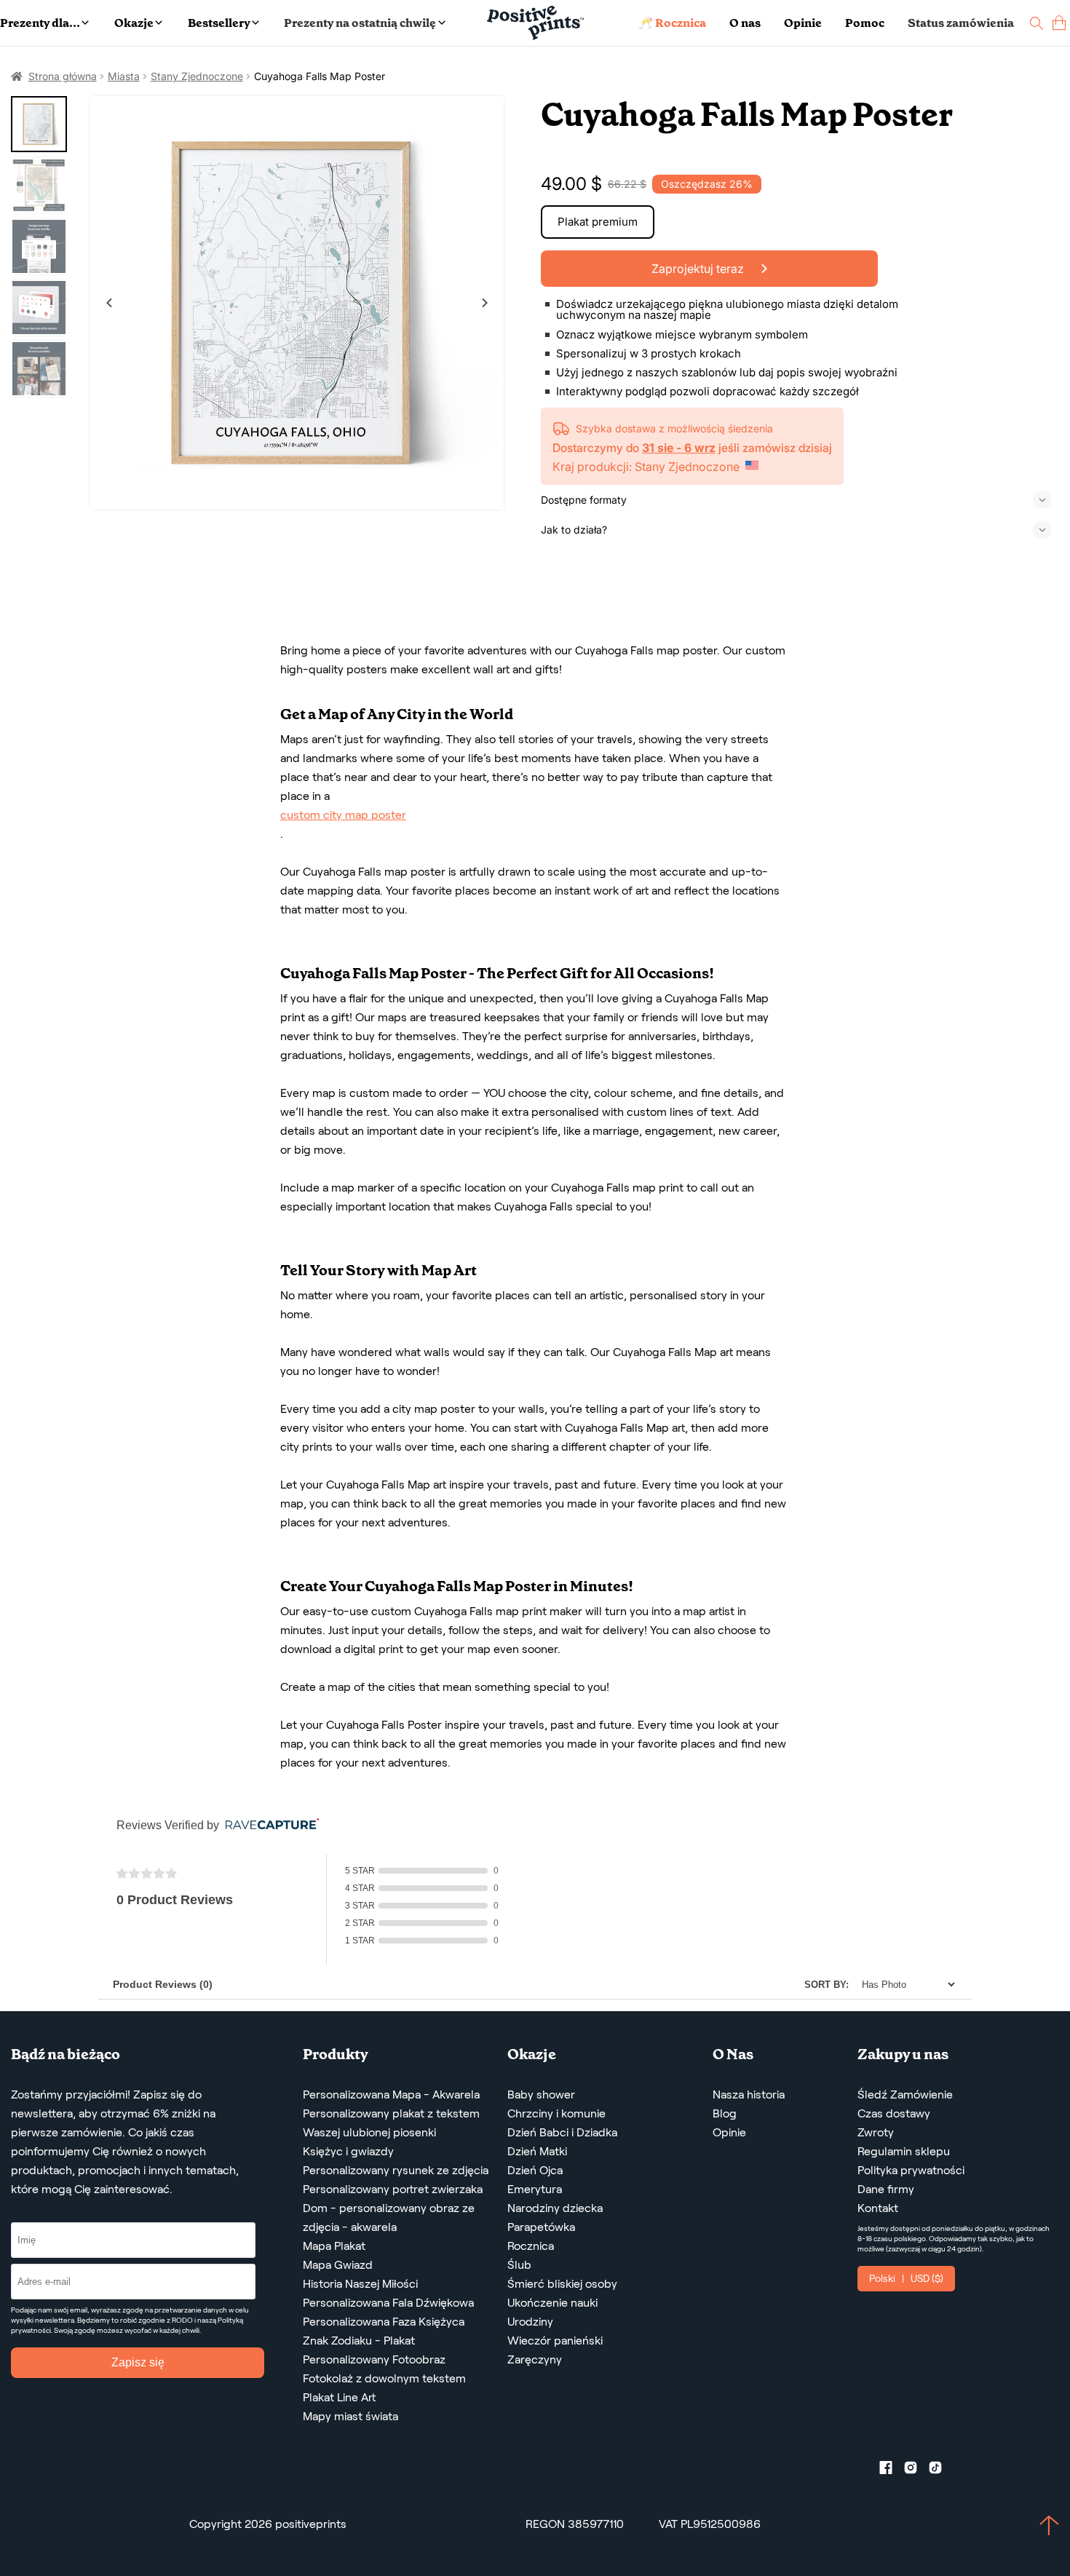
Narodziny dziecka (555, 2208)
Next (485, 303)
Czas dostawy (894, 2113)
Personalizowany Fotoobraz (374, 2359)
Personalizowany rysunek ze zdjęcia (396, 2170)
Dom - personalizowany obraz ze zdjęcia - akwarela (389, 2218)
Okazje (134, 23)
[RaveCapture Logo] (269, 1825)
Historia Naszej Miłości (360, 2284)
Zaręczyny (535, 2359)
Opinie (803, 23)
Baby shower (541, 2095)
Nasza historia (749, 2095)
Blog (725, 2113)
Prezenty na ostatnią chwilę (360, 23)
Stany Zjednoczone (197, 76)
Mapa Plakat (334, 2246)
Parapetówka (541, 2227)
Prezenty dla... (40, 23)
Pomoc (865, 23)
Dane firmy (886, 2189)
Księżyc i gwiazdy (348, 2151)
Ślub (519, 2265)
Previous (109, 303)
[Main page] (535, 23)
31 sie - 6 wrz (679, 448)
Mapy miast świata (350, 2416)
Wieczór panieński (555, 2341)
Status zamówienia (961, 23)
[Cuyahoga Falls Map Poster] (297, 303)
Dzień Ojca (535, 2170)
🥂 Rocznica (672, 23)
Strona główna (63, 76)
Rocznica (531, 2246)
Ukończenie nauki (552, 2303)
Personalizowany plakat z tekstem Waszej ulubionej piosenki (391, 2123)
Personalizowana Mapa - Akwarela (391, 2095)
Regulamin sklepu (904, 2151)
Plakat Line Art (339, 2397)
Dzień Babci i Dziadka (562, 2132)
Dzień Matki (537, 2151)
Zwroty (876, 2132)
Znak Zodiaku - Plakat (359, 2341)
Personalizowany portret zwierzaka (393, 2189)
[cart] (1059, 23)
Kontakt (878, 2208)
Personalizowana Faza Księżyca (384, 2322)
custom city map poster (343, 815)
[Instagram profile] (916, 2470)
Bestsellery (219, 23)
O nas (745, 23)
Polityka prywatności (911, 2170)
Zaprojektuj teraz (699, 269)
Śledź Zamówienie (905, 2095)
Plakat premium (598, 222)
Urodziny (530, 2322)
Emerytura (535, 2189)
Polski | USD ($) (906, 2278)
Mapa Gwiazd (338, 2265)
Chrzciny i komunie (556, 2113)
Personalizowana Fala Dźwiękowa (388, 2303)
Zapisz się (138, 2362)
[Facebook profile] (892, 2470)
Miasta (124, 76)
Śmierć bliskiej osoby (562, 2284)
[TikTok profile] (941, 2470)
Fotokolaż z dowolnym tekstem (384, 2378)
